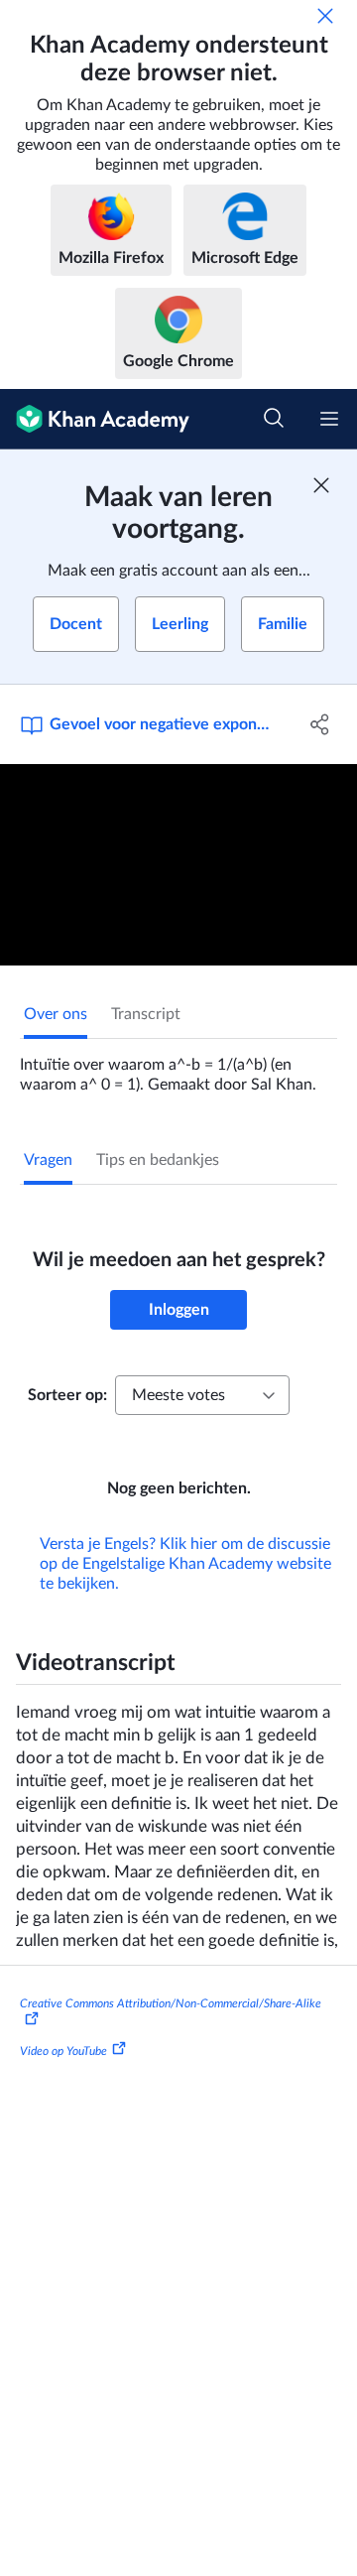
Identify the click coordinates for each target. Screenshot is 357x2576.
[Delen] (320, 724)
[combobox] (202, 1395)
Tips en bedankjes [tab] (158, 1160)
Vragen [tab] (48, 1160)
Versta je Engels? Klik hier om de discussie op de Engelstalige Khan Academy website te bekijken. (185, 1564)
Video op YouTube (63, 2051)
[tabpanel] (178, 1067)
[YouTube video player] (178, 865)
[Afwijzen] (325, 16)
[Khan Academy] (95, 419)
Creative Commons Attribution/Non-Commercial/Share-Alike (171, 2003)
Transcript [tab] (146, 1014)
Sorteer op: (67, 1395)
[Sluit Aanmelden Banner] (321, 485)
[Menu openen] (329, 419)
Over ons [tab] (56, 1014)
